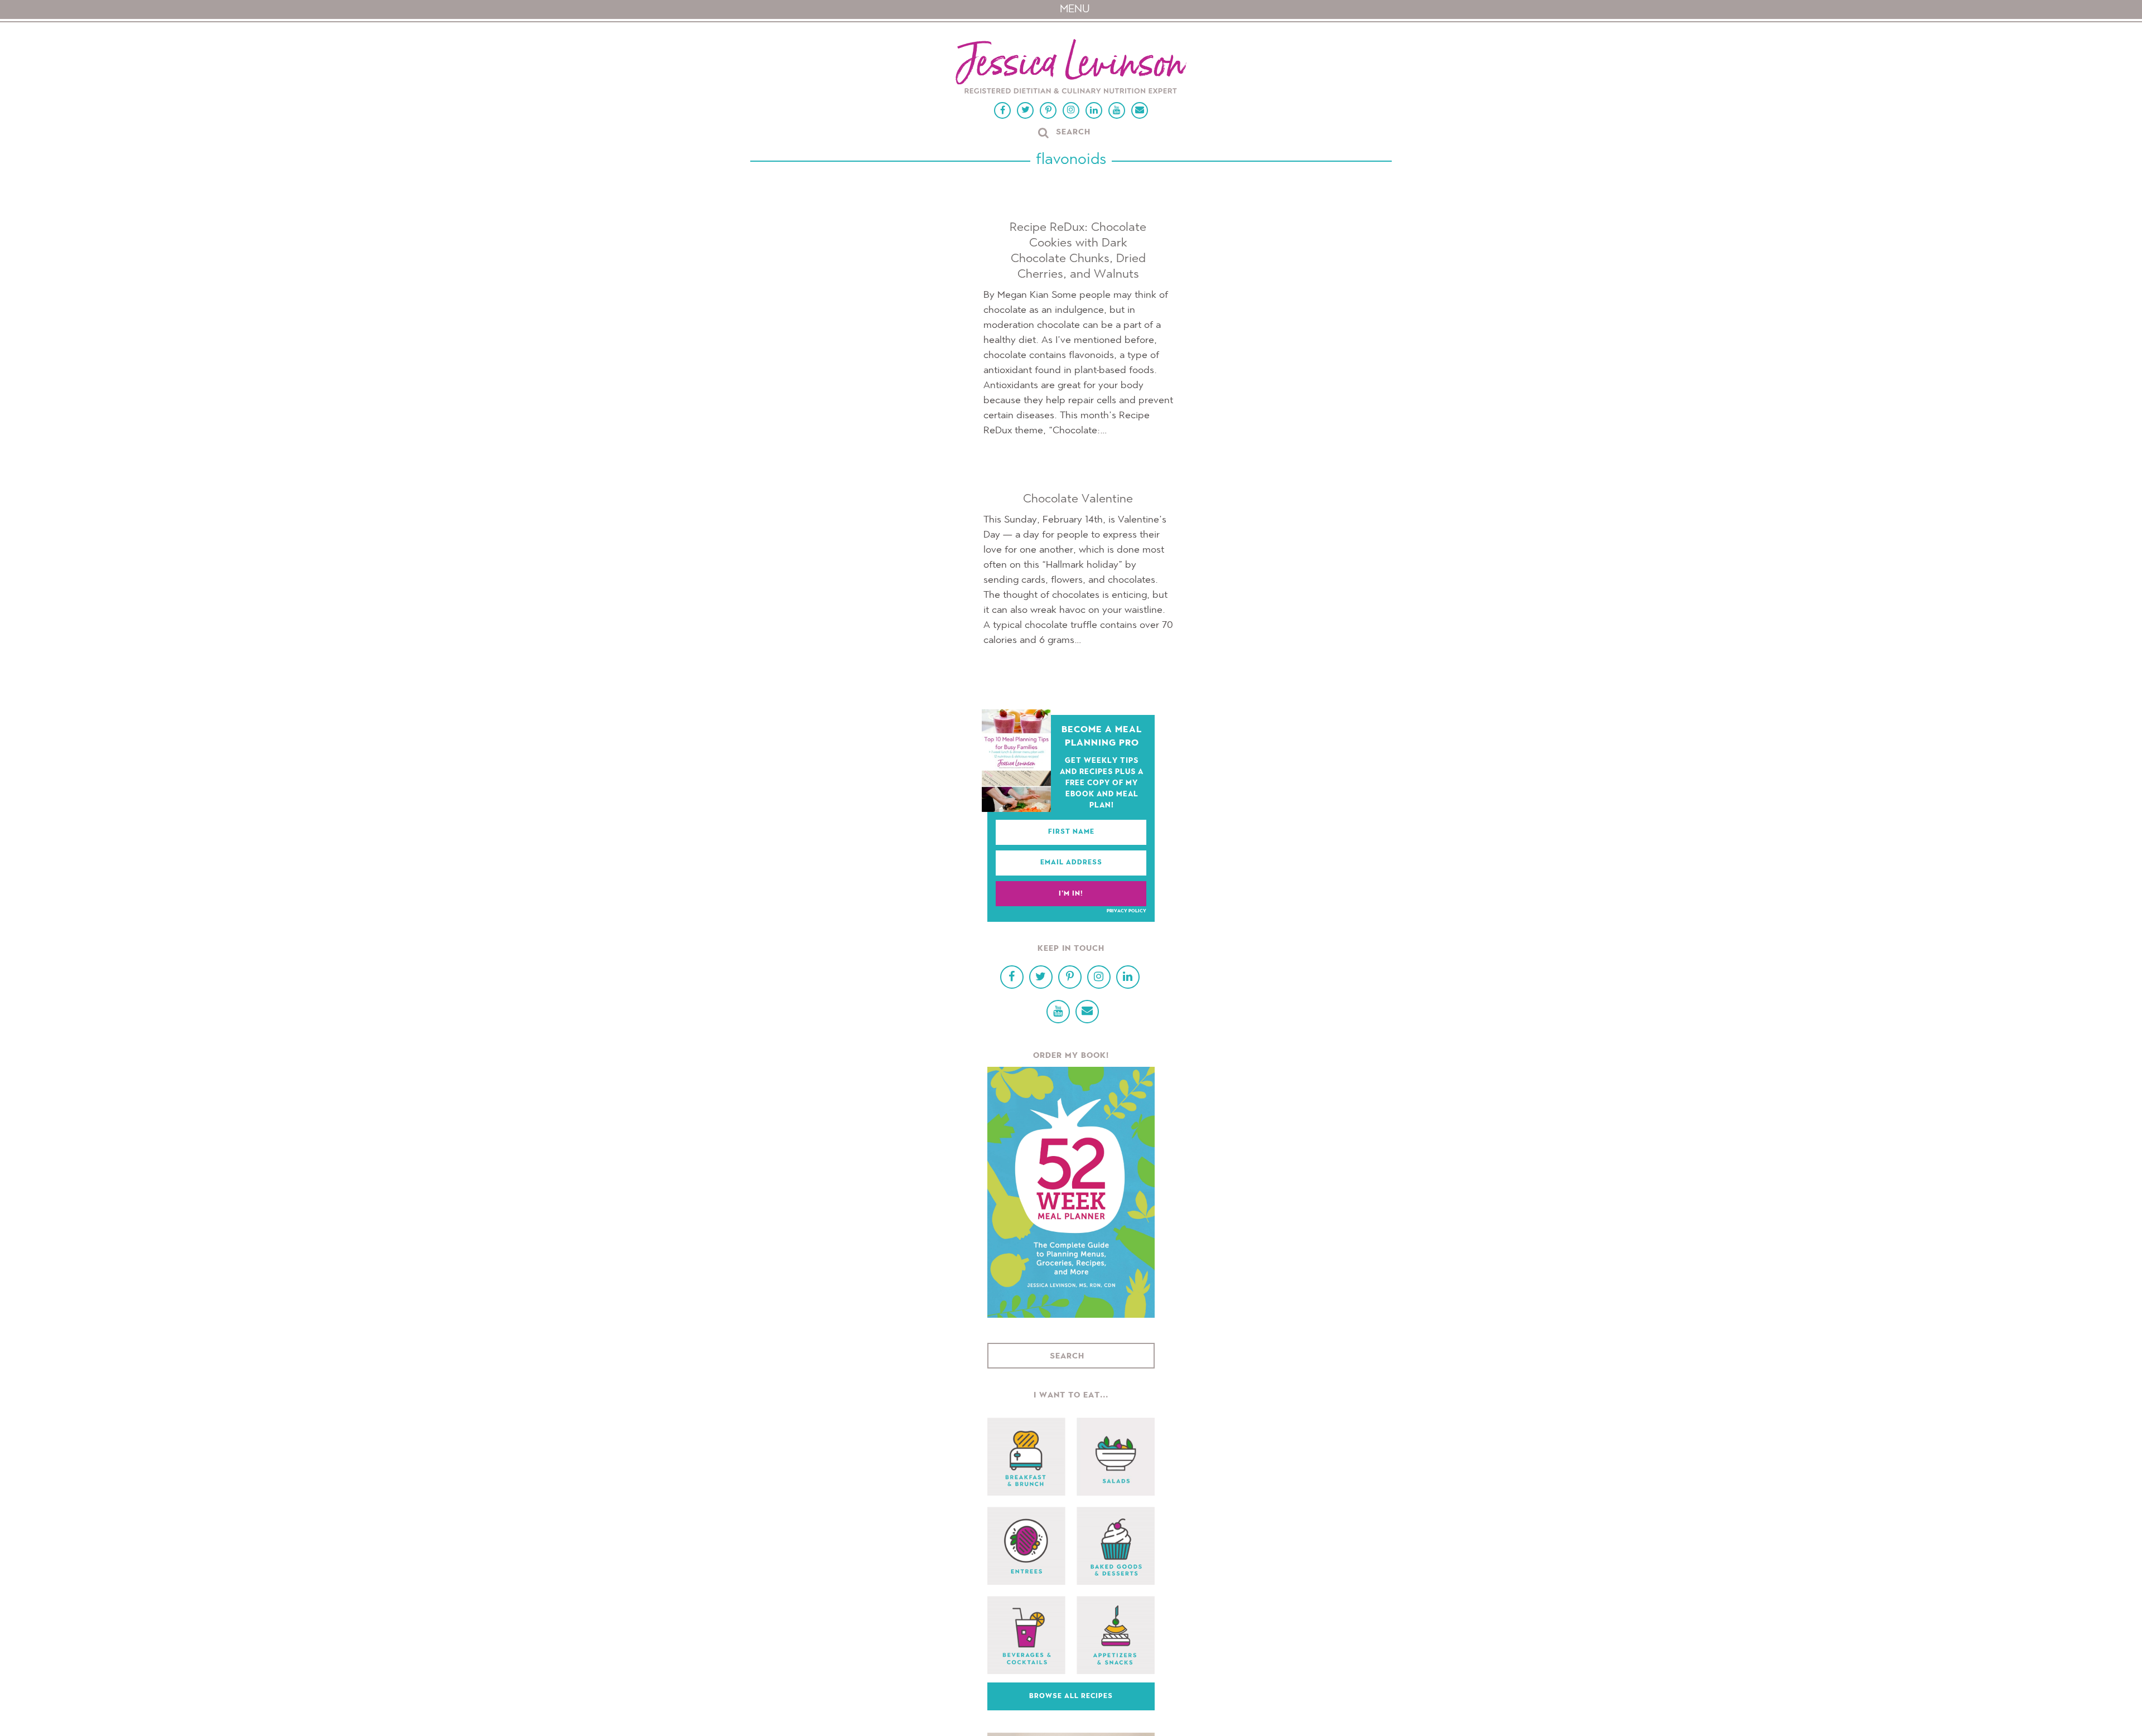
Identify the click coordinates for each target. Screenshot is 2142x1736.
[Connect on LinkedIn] (1094, 110)
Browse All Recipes (1071, 1696)
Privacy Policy (1127, 911)
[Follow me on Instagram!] (1071, 110)
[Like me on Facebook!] (1002, 110)
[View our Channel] (1117, 110)
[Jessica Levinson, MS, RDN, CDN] (1071, 68)
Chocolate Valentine (1078, 499)
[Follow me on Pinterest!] (1048, 110)
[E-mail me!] (1140, 110)
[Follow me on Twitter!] (1025, 110)
